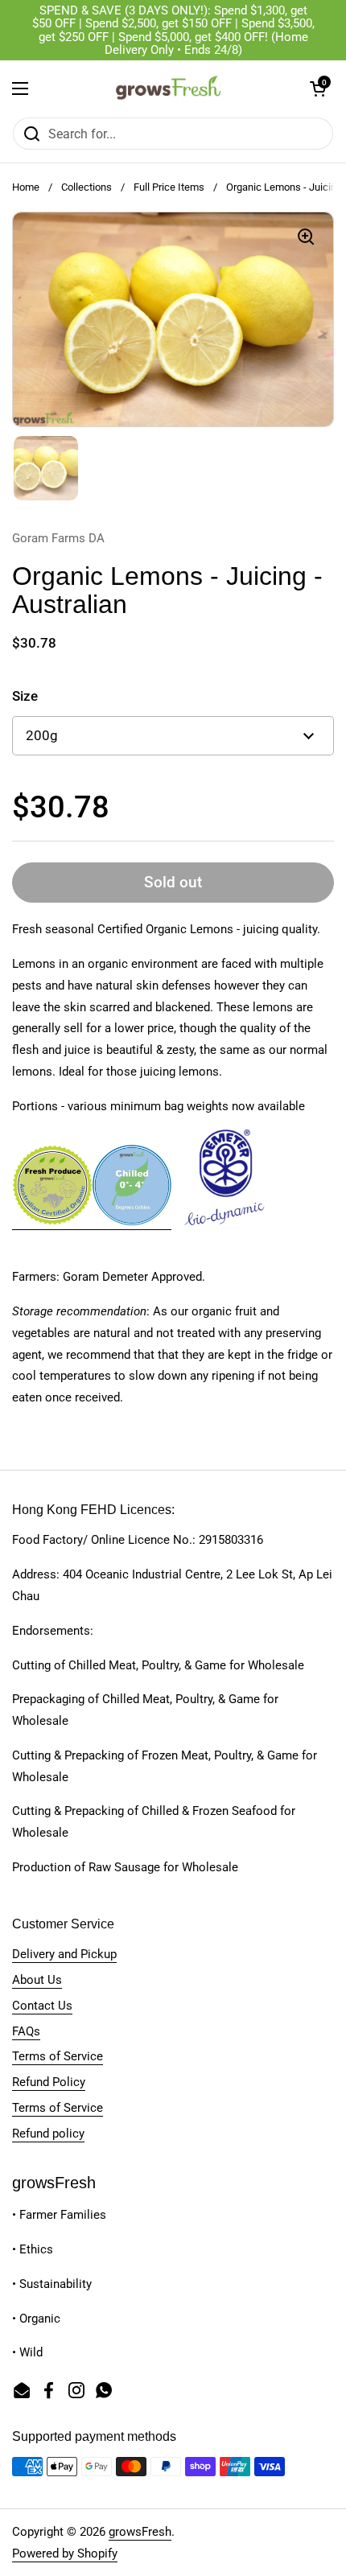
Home (26, 187)
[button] (318, 88)
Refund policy (48, 2134)
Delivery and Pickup (64, 1954)
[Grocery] (52, 1222)
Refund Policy (49, 2082)
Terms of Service (58, 2056)
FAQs (26, 2031)
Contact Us (42, 2006)
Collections (86, 187)
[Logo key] (132, 1222)
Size (25, 696)
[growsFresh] (169, 88)
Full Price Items (169, 187)
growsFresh (140, 2532)
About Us (37, 1980)
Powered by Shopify (65, 2553)
